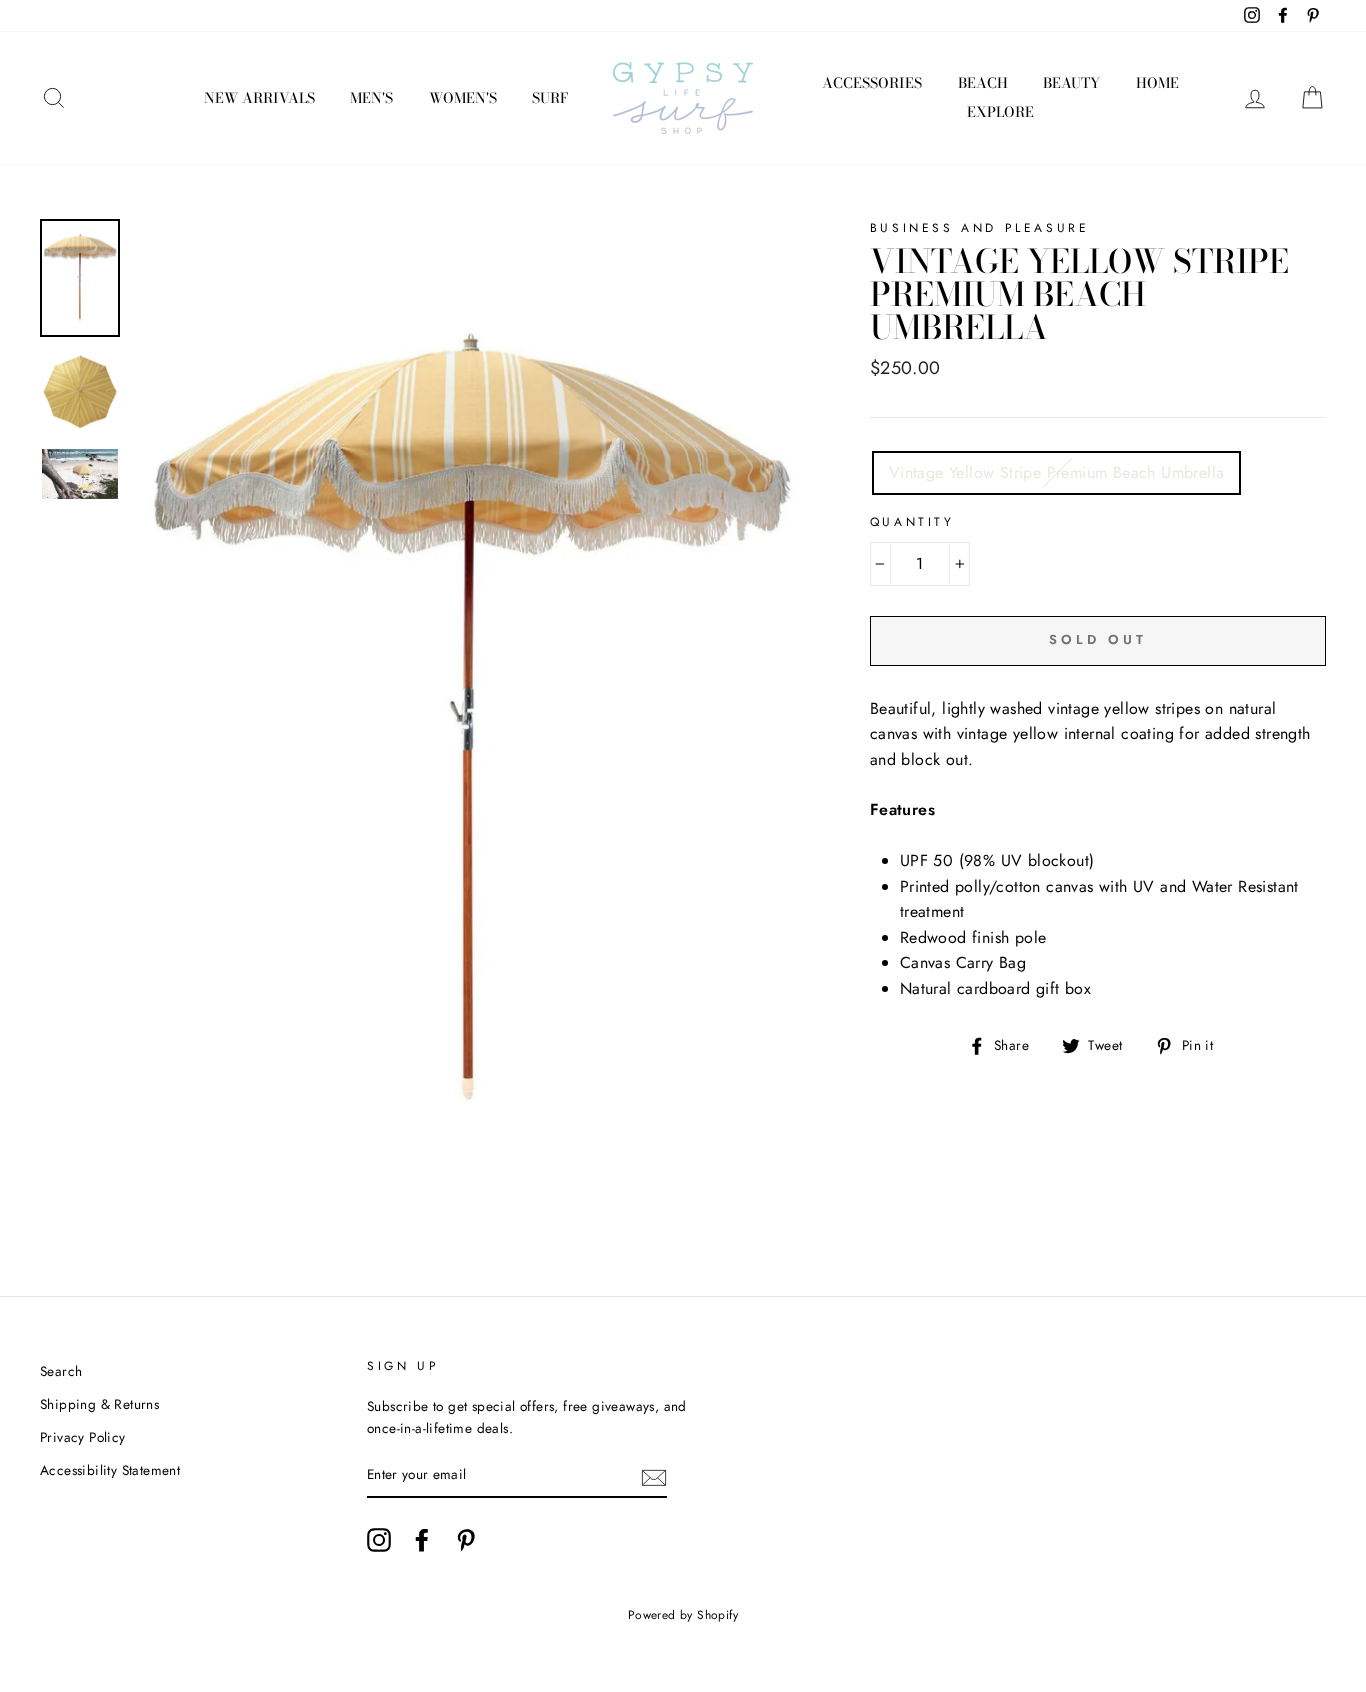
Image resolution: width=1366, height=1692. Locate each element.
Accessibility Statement (110, 1470)
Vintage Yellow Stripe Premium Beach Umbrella (1057, 472)
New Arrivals (259, 98)
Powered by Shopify (683, 1615)
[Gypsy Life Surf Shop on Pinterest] (466, 1540)
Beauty (1071, 83)
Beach (983, 83)
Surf (550, 98)
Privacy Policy (83, 1437)
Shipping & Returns (99, 1404)
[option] (469, 720)
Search (61, 1371)
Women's (463, 98)
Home (1157, 83)
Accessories (872, 83)
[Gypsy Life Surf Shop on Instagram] (379, 1540)
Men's (371, 98)
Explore (1000, 112)
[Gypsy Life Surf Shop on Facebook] (422, 1540)
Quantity (912, 522)
